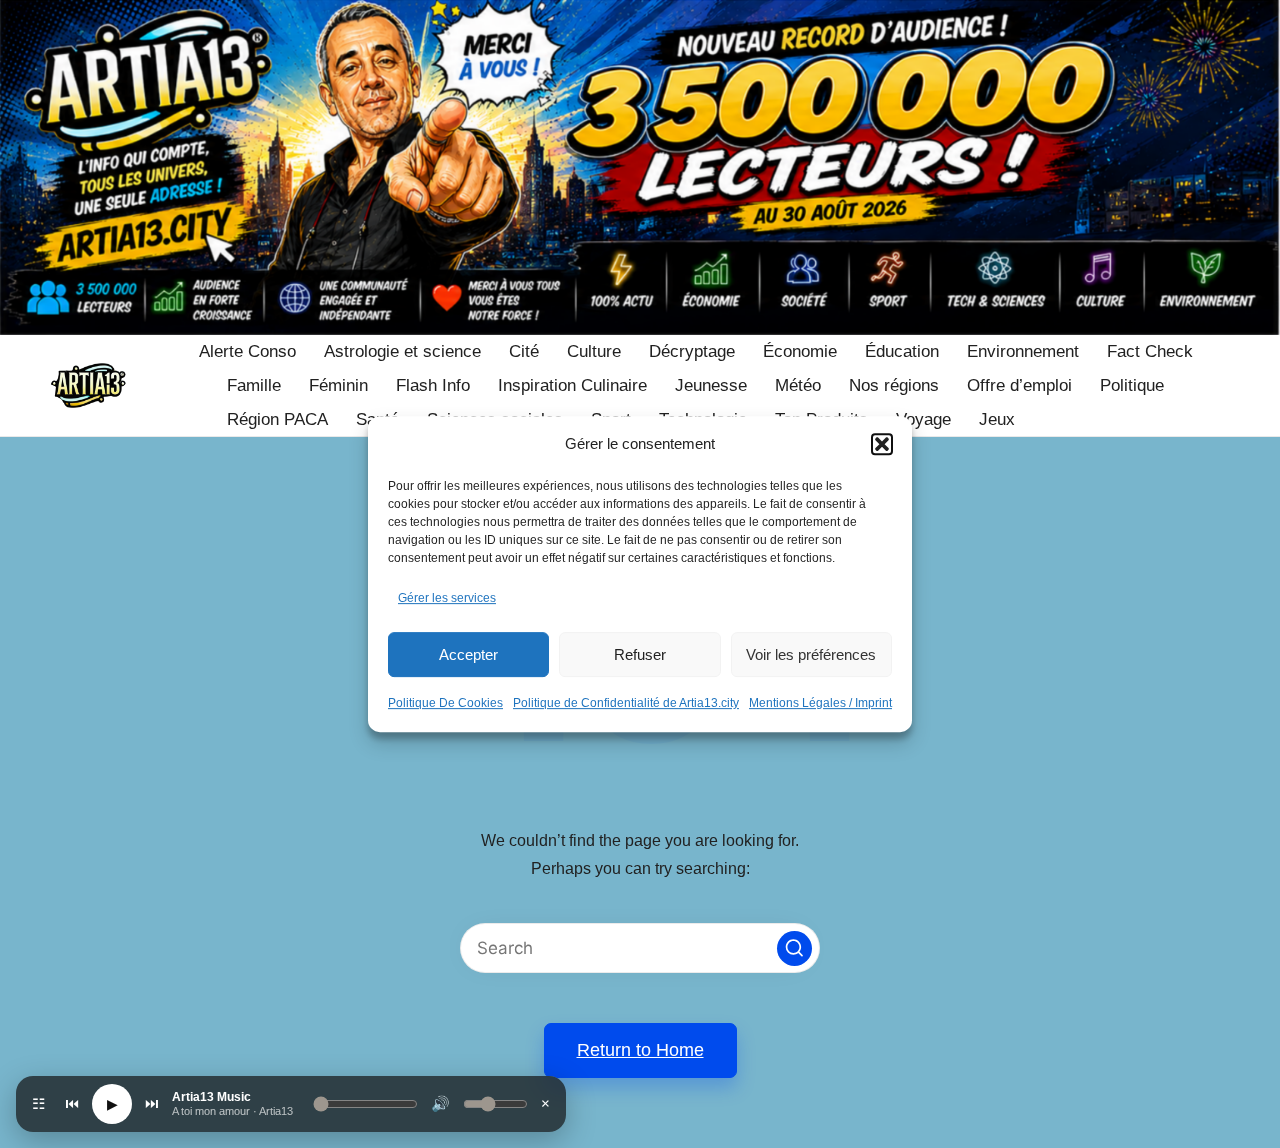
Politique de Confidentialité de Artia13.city (626, 703)
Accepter (468, 654)
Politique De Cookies (445, 703)
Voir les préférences (811, 654)
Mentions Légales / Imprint (820, 703)
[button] (882, 444)
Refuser (640, 654)
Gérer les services (447, 598)
